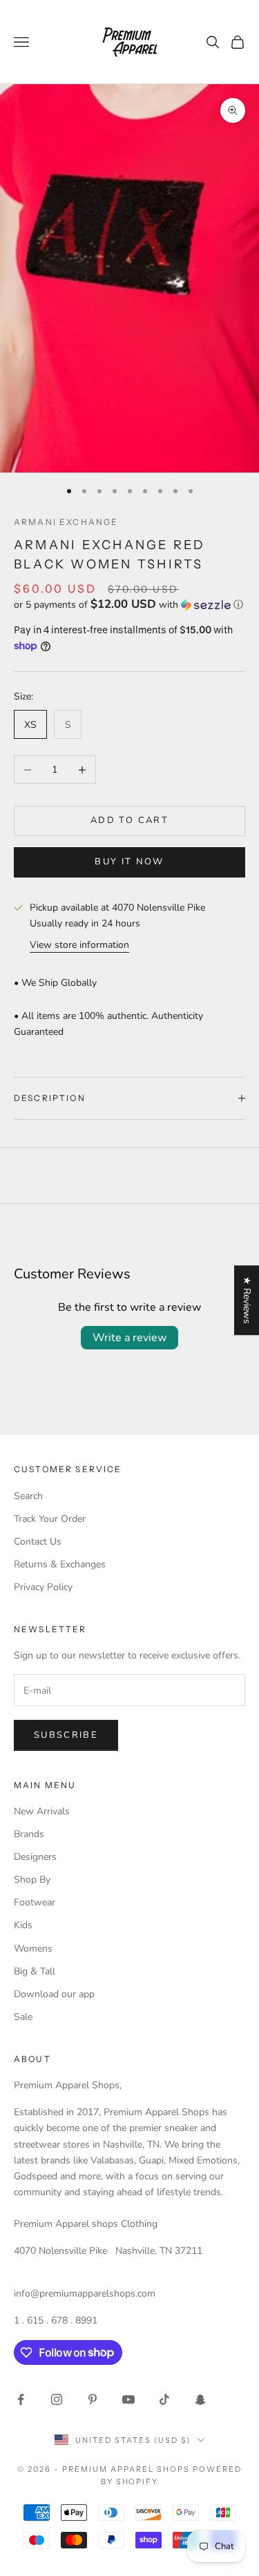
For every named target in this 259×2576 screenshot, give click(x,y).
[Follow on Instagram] (57, 2399)
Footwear (35, 1902)
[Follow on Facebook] (21, 2399)
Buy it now (129, 862)
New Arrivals (42, 1811)
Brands (29, 1834)
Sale (23, 2017)
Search (28, 1496)
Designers (35, 1857)
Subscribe (66, 1735)
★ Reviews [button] (247, 1300)
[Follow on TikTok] (164, 2399)
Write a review (129, 1338)
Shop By (32, 1880)
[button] (129, 605)
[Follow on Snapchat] (200, 2399)
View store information (79, 945)
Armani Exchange (66, 522)
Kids (23, 1925)
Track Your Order (50, 1519)
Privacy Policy (43, 1587)
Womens (33, 1949)
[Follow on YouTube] (128, 2399)
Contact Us (38, 1542)
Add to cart (129, 820)
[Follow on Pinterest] (93, 2399)
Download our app (54, 1994)
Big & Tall (35, 1971)
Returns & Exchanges (60, 1564)
